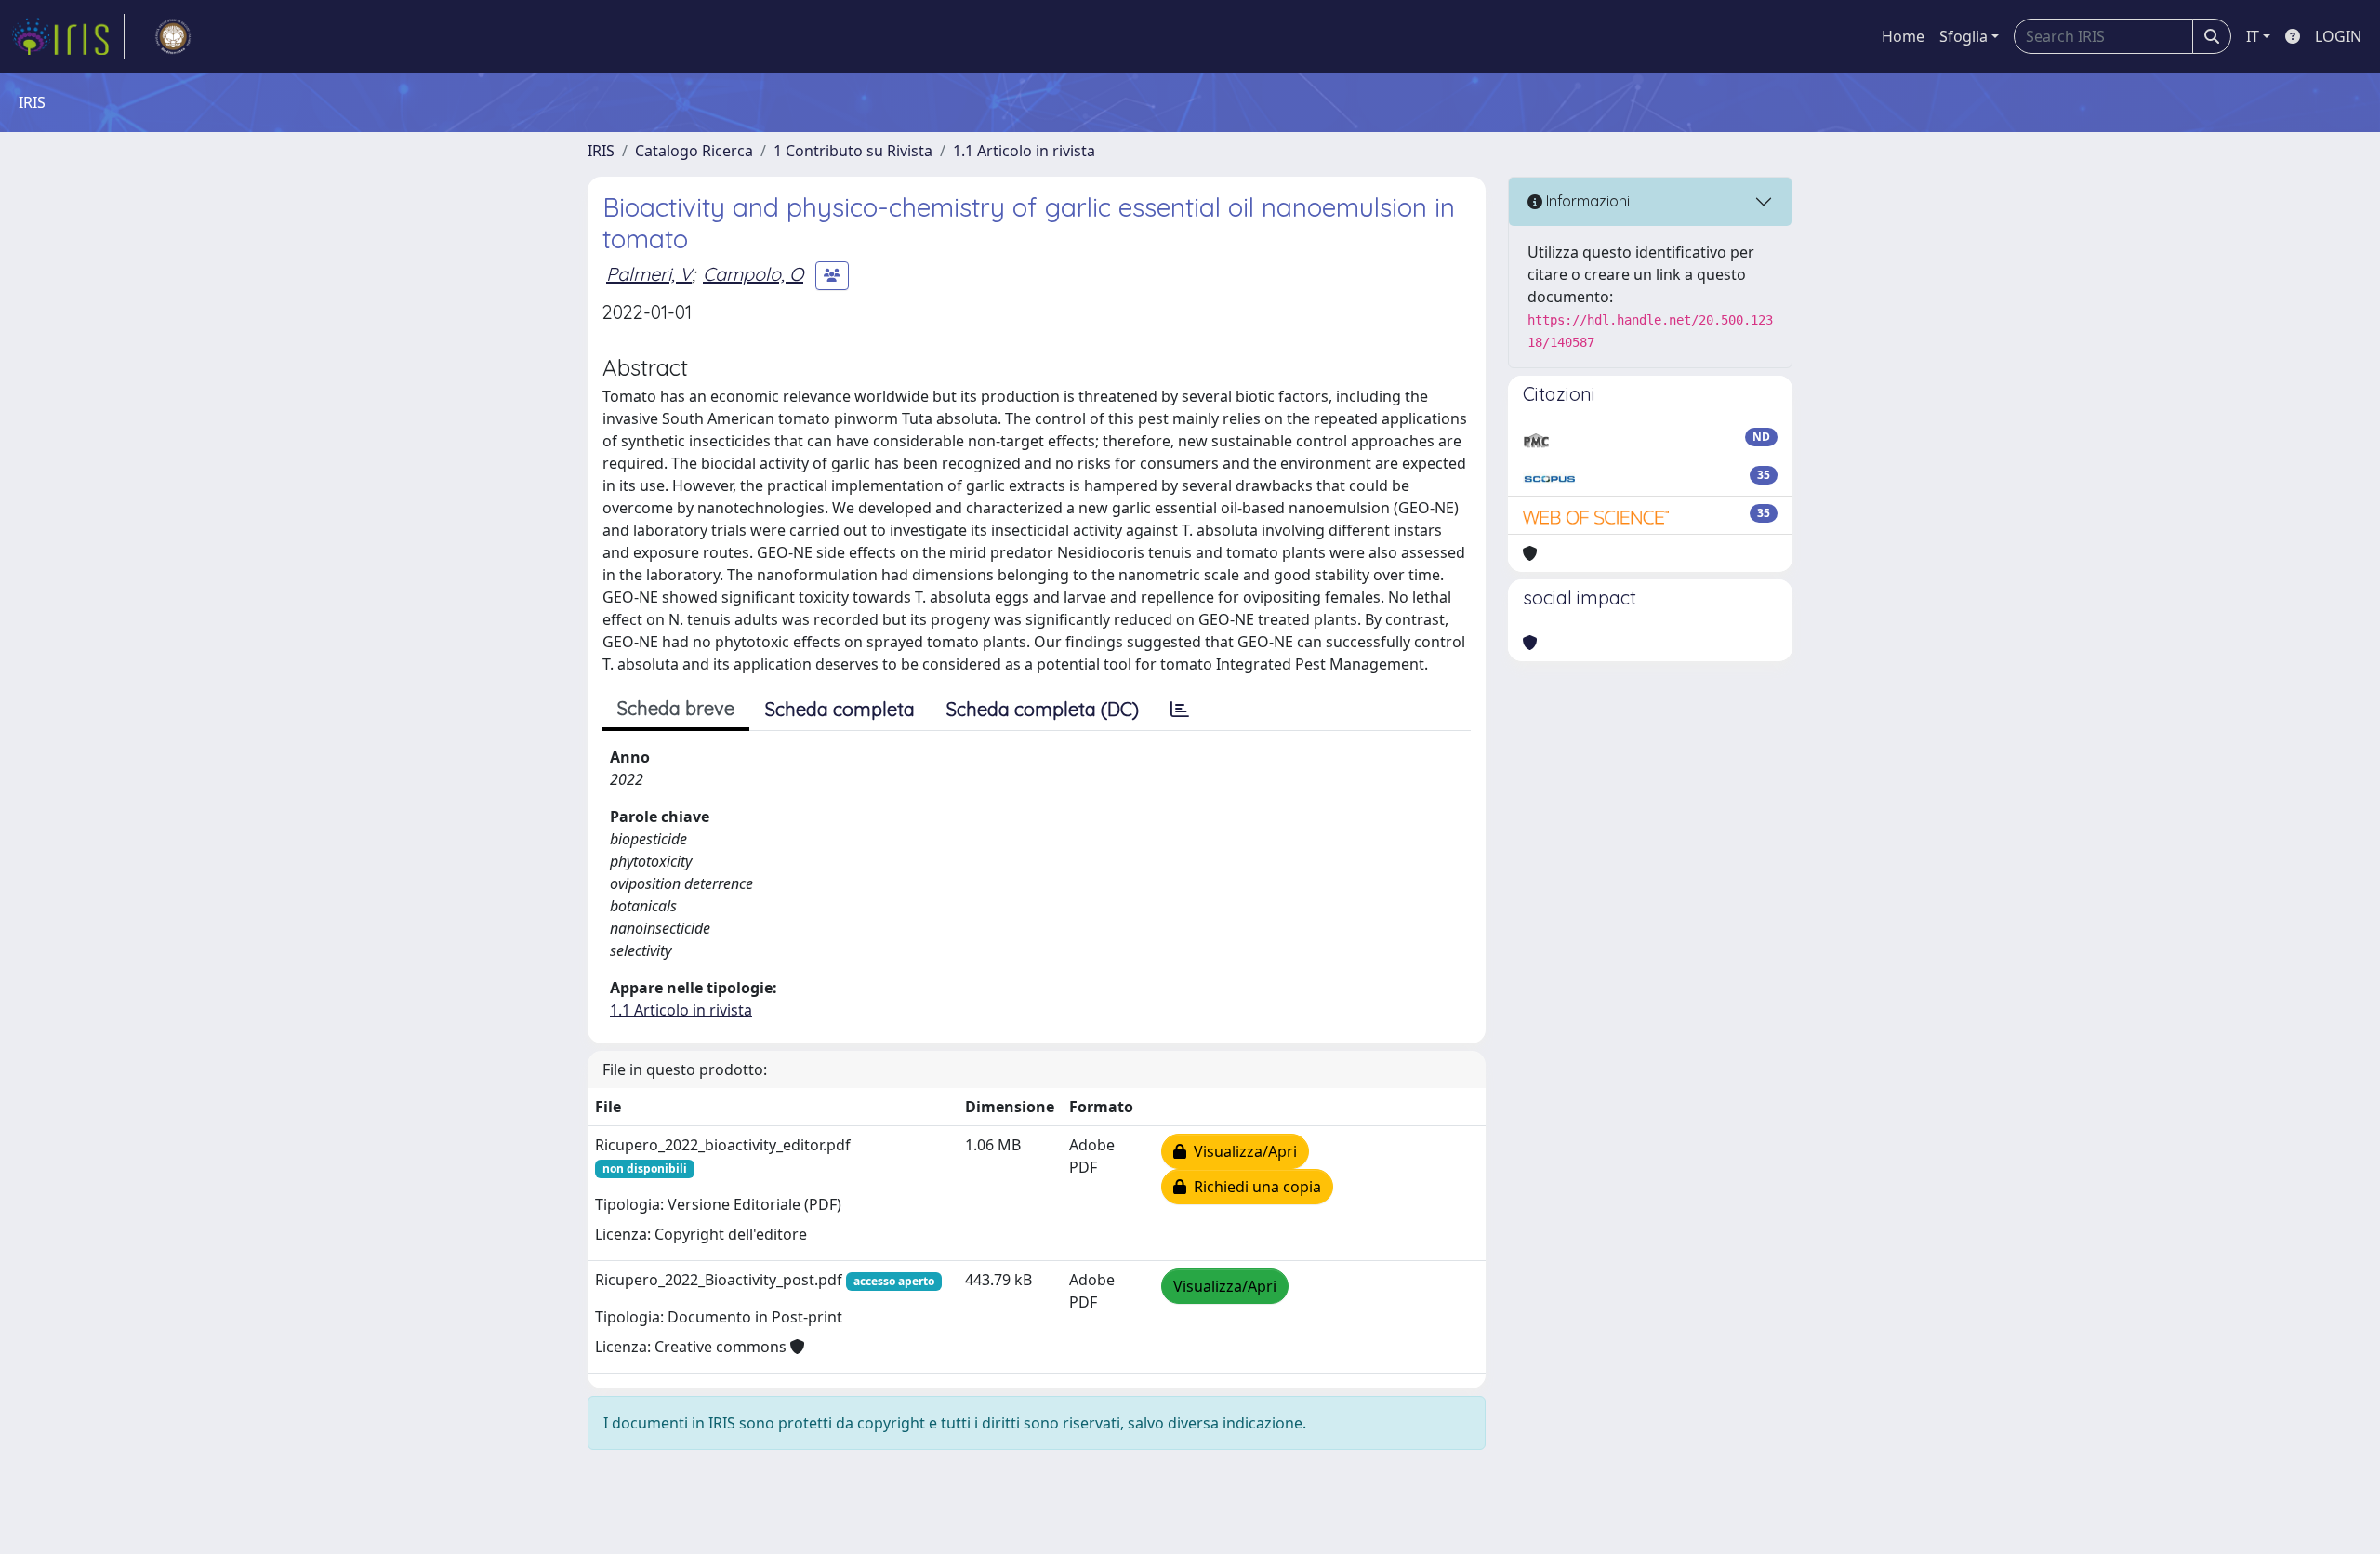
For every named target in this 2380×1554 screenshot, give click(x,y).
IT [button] (2253, 36)
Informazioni (1586, 201)
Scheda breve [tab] (676, 708)
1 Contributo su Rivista (853, 151)
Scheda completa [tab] (840, 709)
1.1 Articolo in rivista (1024, 151)
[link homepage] (68, 36)
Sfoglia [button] (1963, 36)
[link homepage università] (173, 36)
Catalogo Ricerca (694, 151)
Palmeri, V (649, 274)
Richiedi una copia (1254, 1187)
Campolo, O (753, 274)
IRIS (601, 151)
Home (1903, 36)
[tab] (1180, 710)
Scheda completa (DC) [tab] (1043, 709)
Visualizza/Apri (1242, 1151)
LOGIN (2338, 36)
